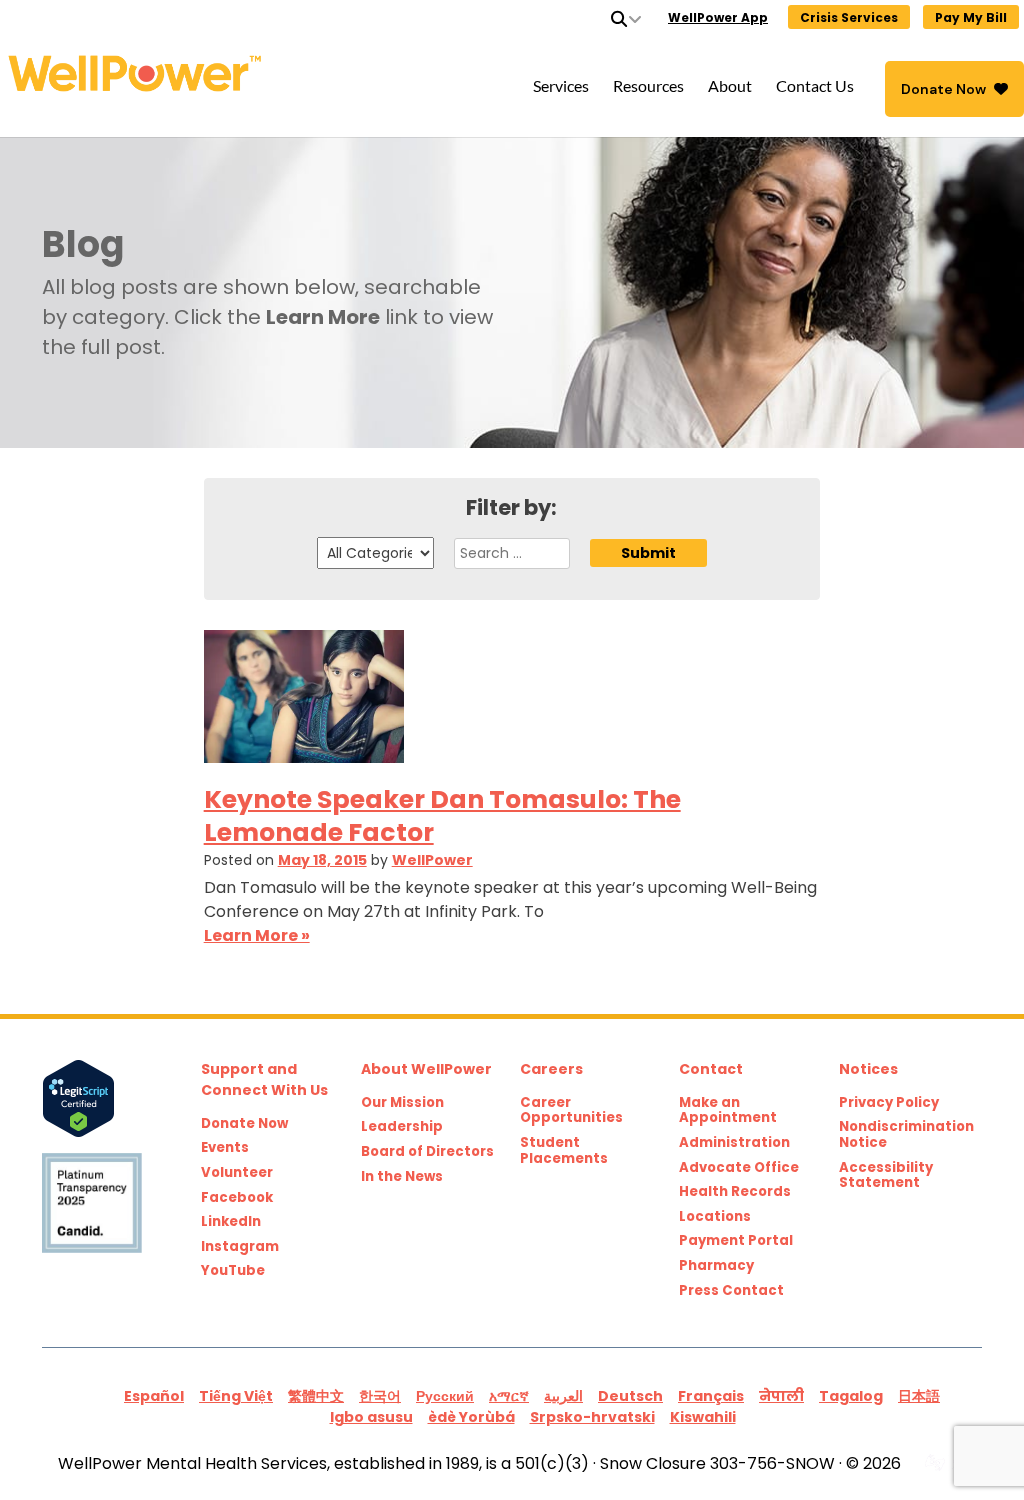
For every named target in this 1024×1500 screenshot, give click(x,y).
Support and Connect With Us (264, 1079)
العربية (563, 1396)
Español (154, 1396)
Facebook (237, 1198)
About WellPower (426, 1069)
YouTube (233, 1271)
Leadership (402, 1127)
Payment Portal (736, 1241)
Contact (711, 1069)
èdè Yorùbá (471, 1417)
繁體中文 (316, 1396)
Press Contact (731, 1291)
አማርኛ (509, 1396)
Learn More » (257, 935)
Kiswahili (703, 1417)
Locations (715, 1217)
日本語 (919, 1396)
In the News (402, 1177)
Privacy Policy (889, 1103)
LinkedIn (231, 1222)
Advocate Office (739, 1168)
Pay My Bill (971, 17)
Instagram (240, 1247)
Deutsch (630, 1396)
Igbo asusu (371, 1417)
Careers (551, 1069)
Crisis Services (849, 17)
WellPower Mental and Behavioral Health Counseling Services (226, 73)
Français (711, 1396)
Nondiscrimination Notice (906, 1134)
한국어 (380, 1396)
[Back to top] (968, 1444)
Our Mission (402, 1103)
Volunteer (237, 1173)
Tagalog (851, 1396)
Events (225, 1148)
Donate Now (943, 89)
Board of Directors (427, 1152)
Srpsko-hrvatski (592, 1417)
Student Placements (564, 1150)
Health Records (735, 1192)
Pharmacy (716, 1266)
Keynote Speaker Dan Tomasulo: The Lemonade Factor (442, 816)
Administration (734, 1143)
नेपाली (781, 1396)
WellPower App (718, 17)
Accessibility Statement (886, 1175)
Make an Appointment (728, 1110)
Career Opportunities (571, 1110)
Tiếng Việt (236, 1396)
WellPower (432, 860)
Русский (445, 1396)
